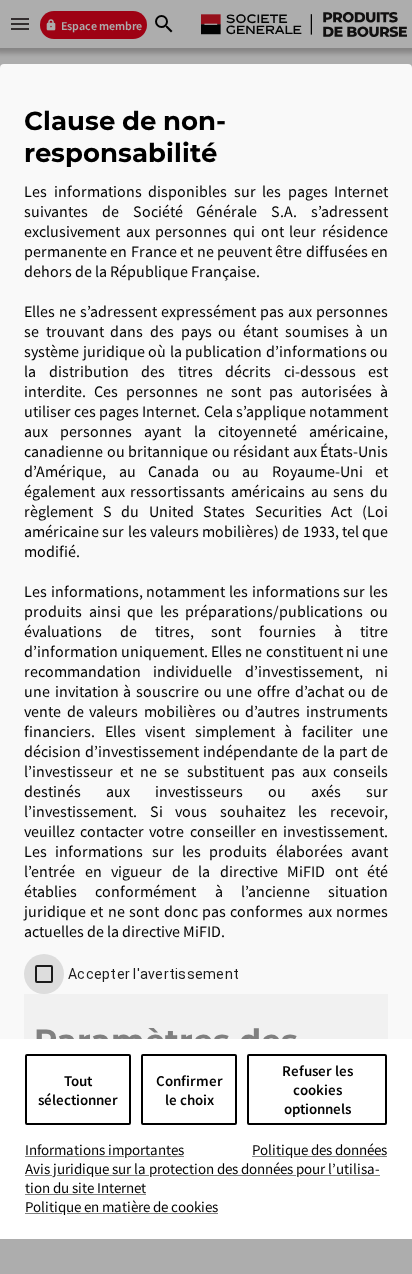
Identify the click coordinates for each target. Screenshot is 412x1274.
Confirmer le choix (189, 1090)
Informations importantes (104, 1149)
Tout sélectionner (78, 1090)
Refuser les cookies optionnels (317, 1089)
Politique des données (319, 1149)
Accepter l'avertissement (153, 974)
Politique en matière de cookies (121, 1206)
